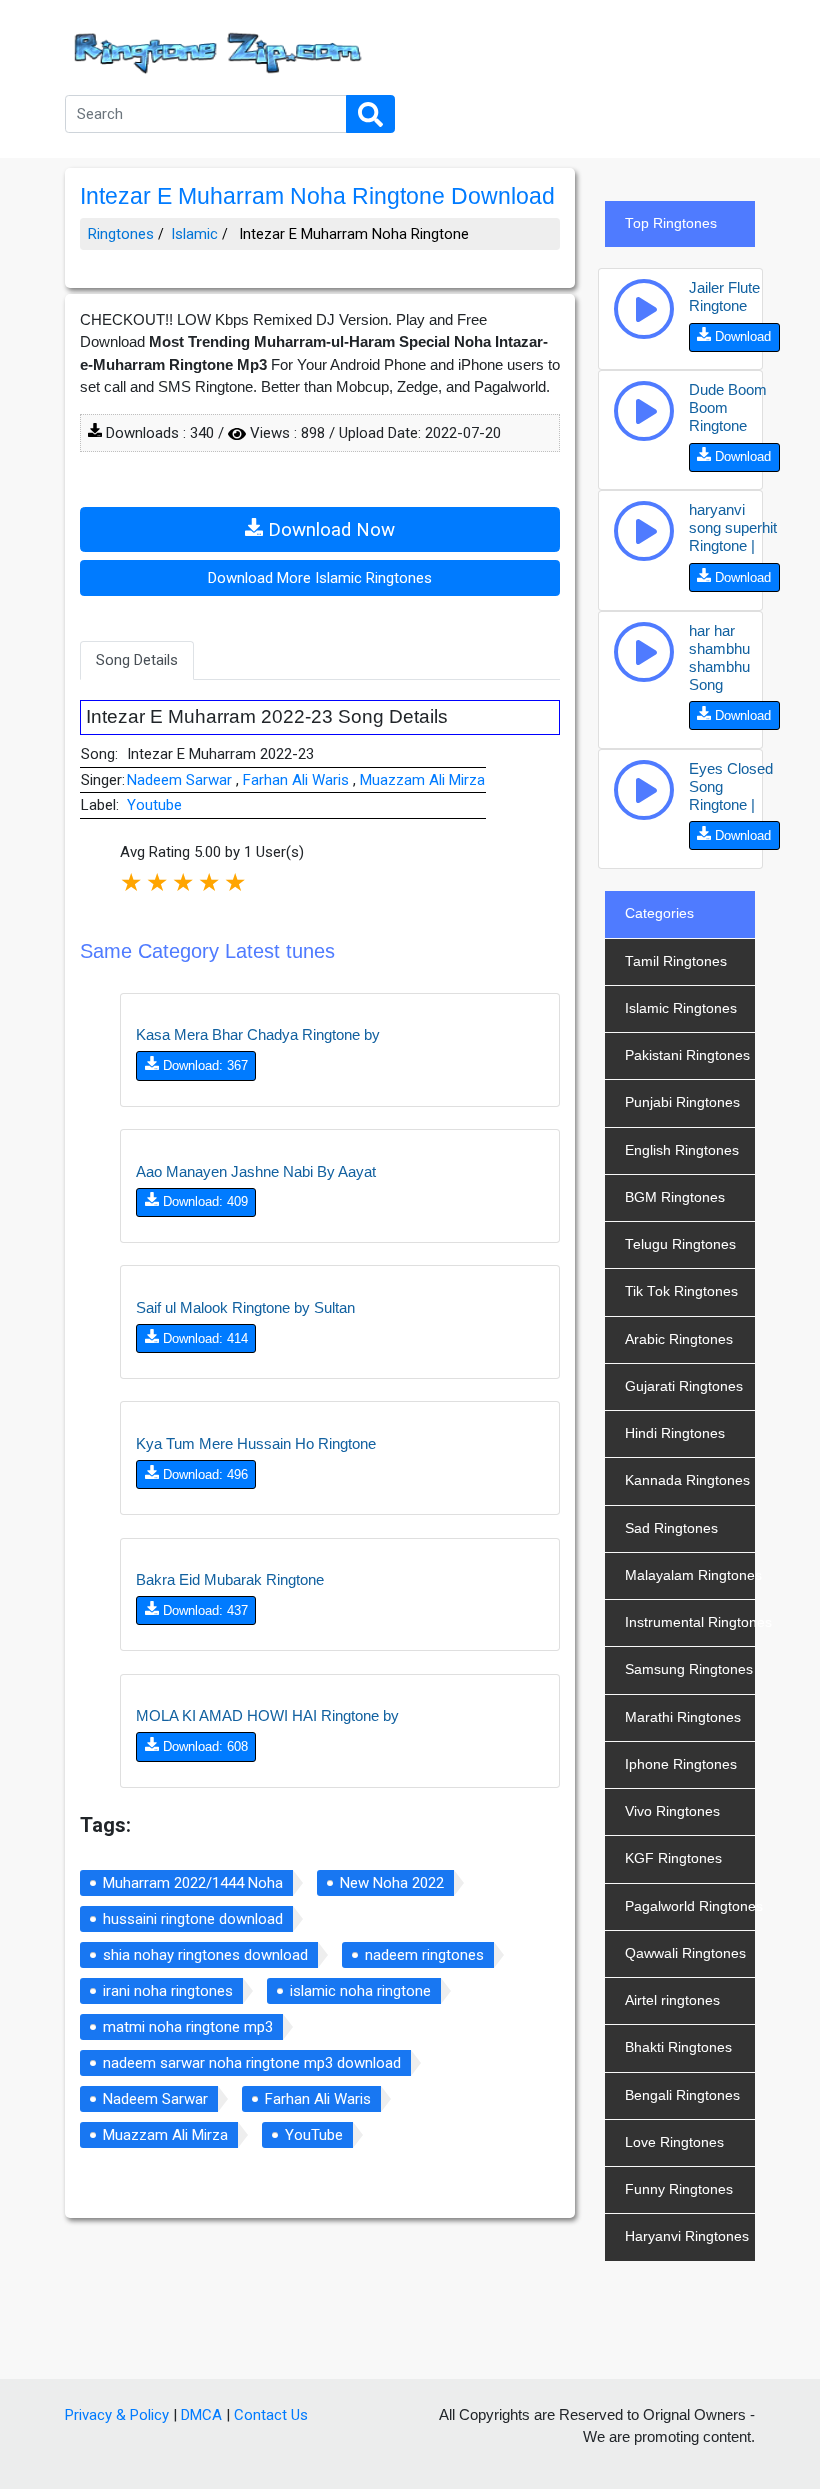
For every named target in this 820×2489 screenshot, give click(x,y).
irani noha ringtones (168, 1991)
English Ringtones (682, 1150)
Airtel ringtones (672, 2000)
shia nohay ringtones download (205, 1955)
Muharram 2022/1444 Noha (193, 1883)
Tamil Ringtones (676, 961)
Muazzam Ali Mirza (422, 780)
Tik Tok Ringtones (681, 1291)
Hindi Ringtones (675, 1433)
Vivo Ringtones (672, 1811)
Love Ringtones (674, 2142)
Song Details (137, 660)
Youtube (154, 805)
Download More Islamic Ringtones (320, 578)
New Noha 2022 (392, 1883)
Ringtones (121, 234)
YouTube (314, 2135)
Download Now (329, 530)
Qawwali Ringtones (685, 1953)
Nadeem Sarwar (181, 780)
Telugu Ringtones (680, 1244)
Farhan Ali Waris (298, 780)
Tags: (105, 1825)
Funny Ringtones (679, 2189)
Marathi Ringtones (683, 1717)
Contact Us (271, 2415)
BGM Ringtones (675, 1197)
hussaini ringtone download (193, 1919)
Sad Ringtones (671, 1528)
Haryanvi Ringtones (687, 2236)
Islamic (194, 234)
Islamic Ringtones (681, 1008)
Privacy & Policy (117, 2415)
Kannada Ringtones (687, 1480)
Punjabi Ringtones (682, 1102)
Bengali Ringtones (682, 2095)
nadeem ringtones (424, 1955)
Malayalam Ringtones (690, 1575)
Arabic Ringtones (679, 1339)
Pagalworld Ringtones (690, 1906)
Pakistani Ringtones (687, 1055)
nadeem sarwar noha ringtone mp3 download (252, 2063)
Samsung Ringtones (689, 1669)
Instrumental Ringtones (690, 1622)
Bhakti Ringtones (678, 2047)
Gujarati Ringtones (684, 1386)
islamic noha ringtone (360, 1991)
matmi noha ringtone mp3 (188, 2027)
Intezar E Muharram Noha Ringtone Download (317, 196)
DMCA (201, 2415)
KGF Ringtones (673, 1858)
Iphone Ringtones (681, 1764)
